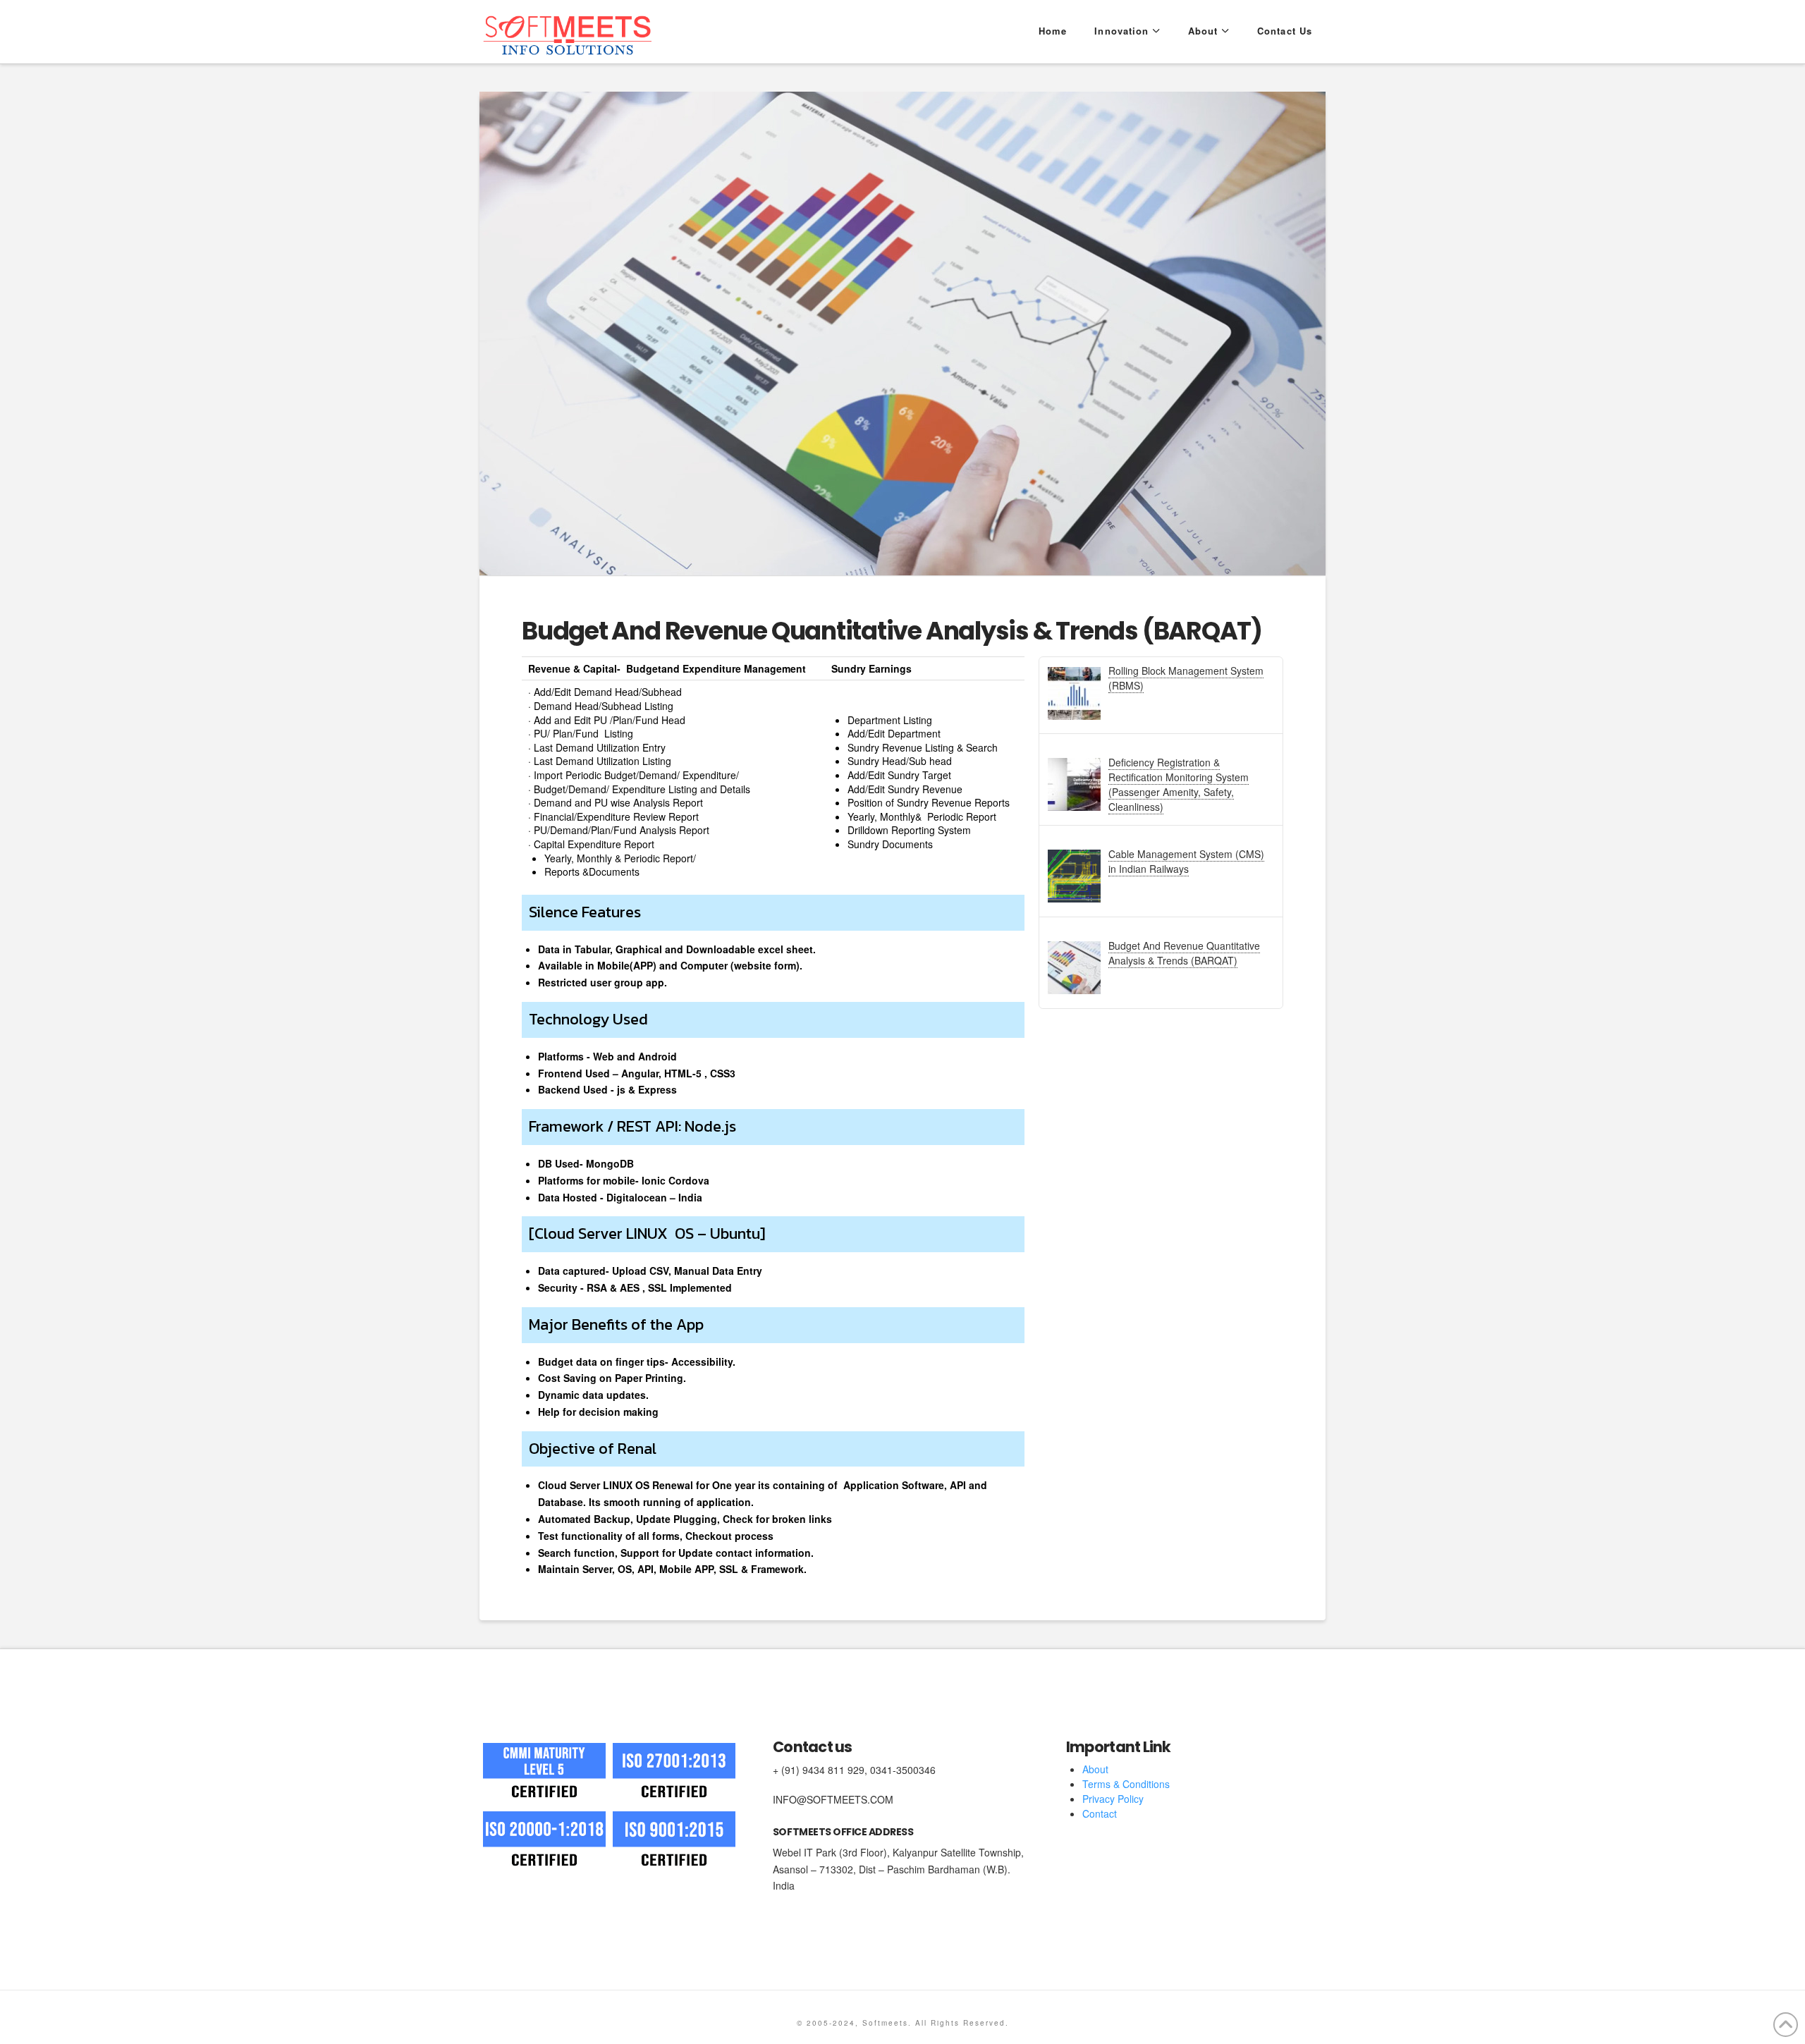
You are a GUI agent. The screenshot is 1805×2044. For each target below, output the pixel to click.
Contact (1100, 1813)
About (1095, 1769)
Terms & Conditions (1126, 1784)
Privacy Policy (1113, 1799)
